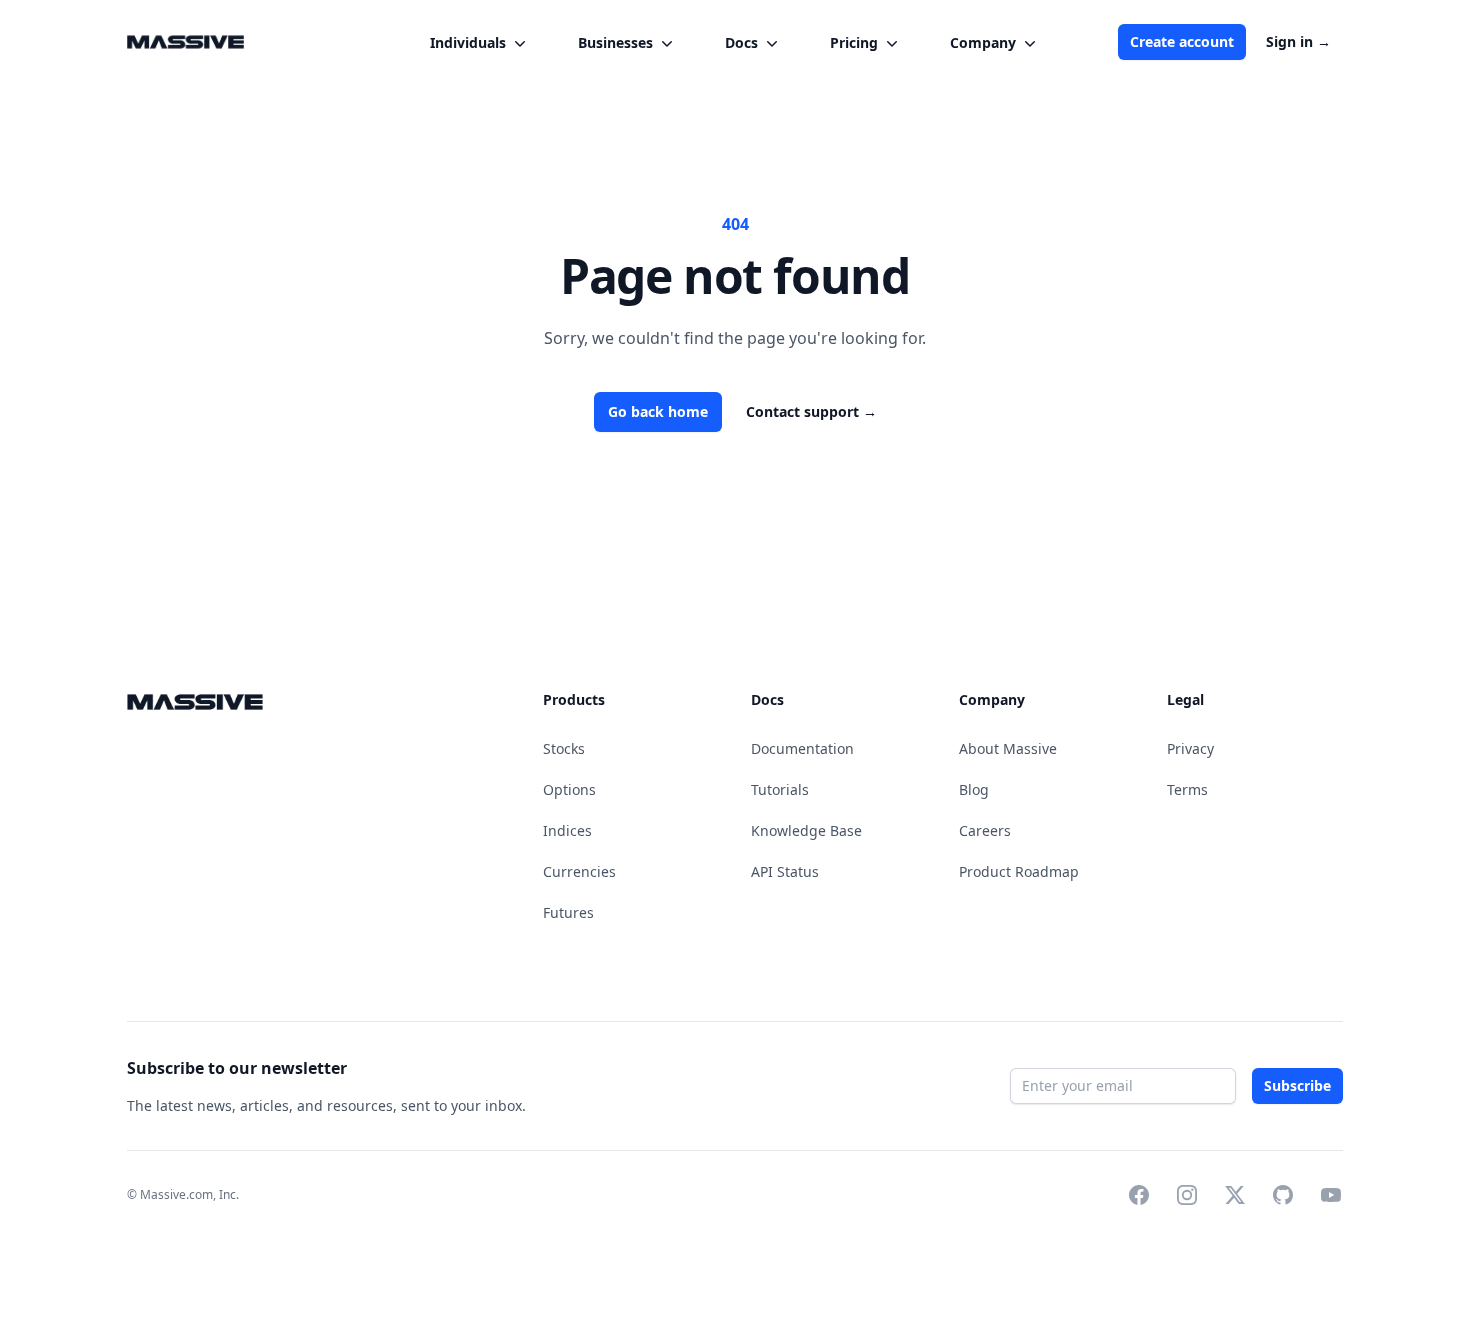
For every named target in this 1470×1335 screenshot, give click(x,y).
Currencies (579, 871)
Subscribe (1298, 1086)
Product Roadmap (1019, 871)
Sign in (1298, 41)
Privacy (1190, 748)
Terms (1187, 789)
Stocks (564, 748)
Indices (567, 830)
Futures (568, 912)
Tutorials (780, 789)
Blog (974, 789)
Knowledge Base (806, 830)
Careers (985, 830)
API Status (785, 871)
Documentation (802, 748)
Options (569, 789)
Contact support (811, 411)
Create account (1182, 41)
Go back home (658, 411)
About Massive (1008, 748)
